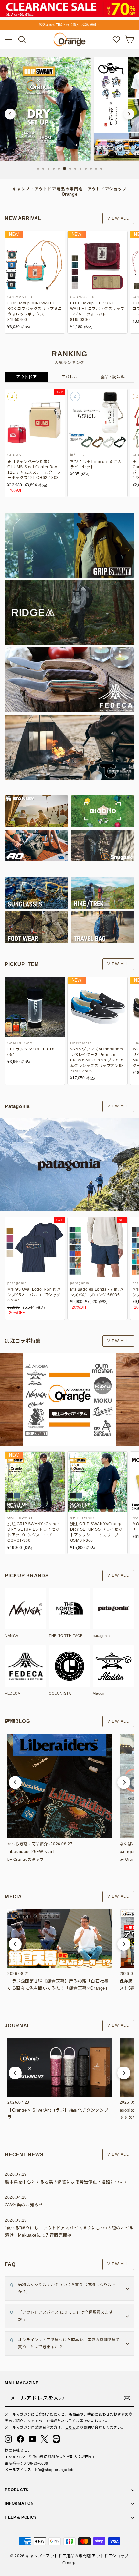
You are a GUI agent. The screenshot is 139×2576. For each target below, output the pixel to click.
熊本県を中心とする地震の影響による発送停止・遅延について (66, 2182)
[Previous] (10, 114)
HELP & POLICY (21, 2517)
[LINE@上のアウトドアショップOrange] (56, 2439)
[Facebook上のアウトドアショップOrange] (20, 2439)
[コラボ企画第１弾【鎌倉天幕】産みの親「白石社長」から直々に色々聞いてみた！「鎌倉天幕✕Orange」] (60, 1938)
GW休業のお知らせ (24, 2205)
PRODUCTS (17, 2490)
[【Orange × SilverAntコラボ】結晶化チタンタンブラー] (60, 2067)
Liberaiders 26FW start (31, 1852)
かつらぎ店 (18, 1844)
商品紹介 (40, 1844)
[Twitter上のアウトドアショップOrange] (44, 2439)
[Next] (129, 114)
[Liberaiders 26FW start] (60, 1786)
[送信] (127, 2398)
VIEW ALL (118, 218)
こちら (71, 2427)
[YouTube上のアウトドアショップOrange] (32, 2439)
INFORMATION (19, 2503)
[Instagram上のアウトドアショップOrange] (8, 2439)
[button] (15, 1782)
